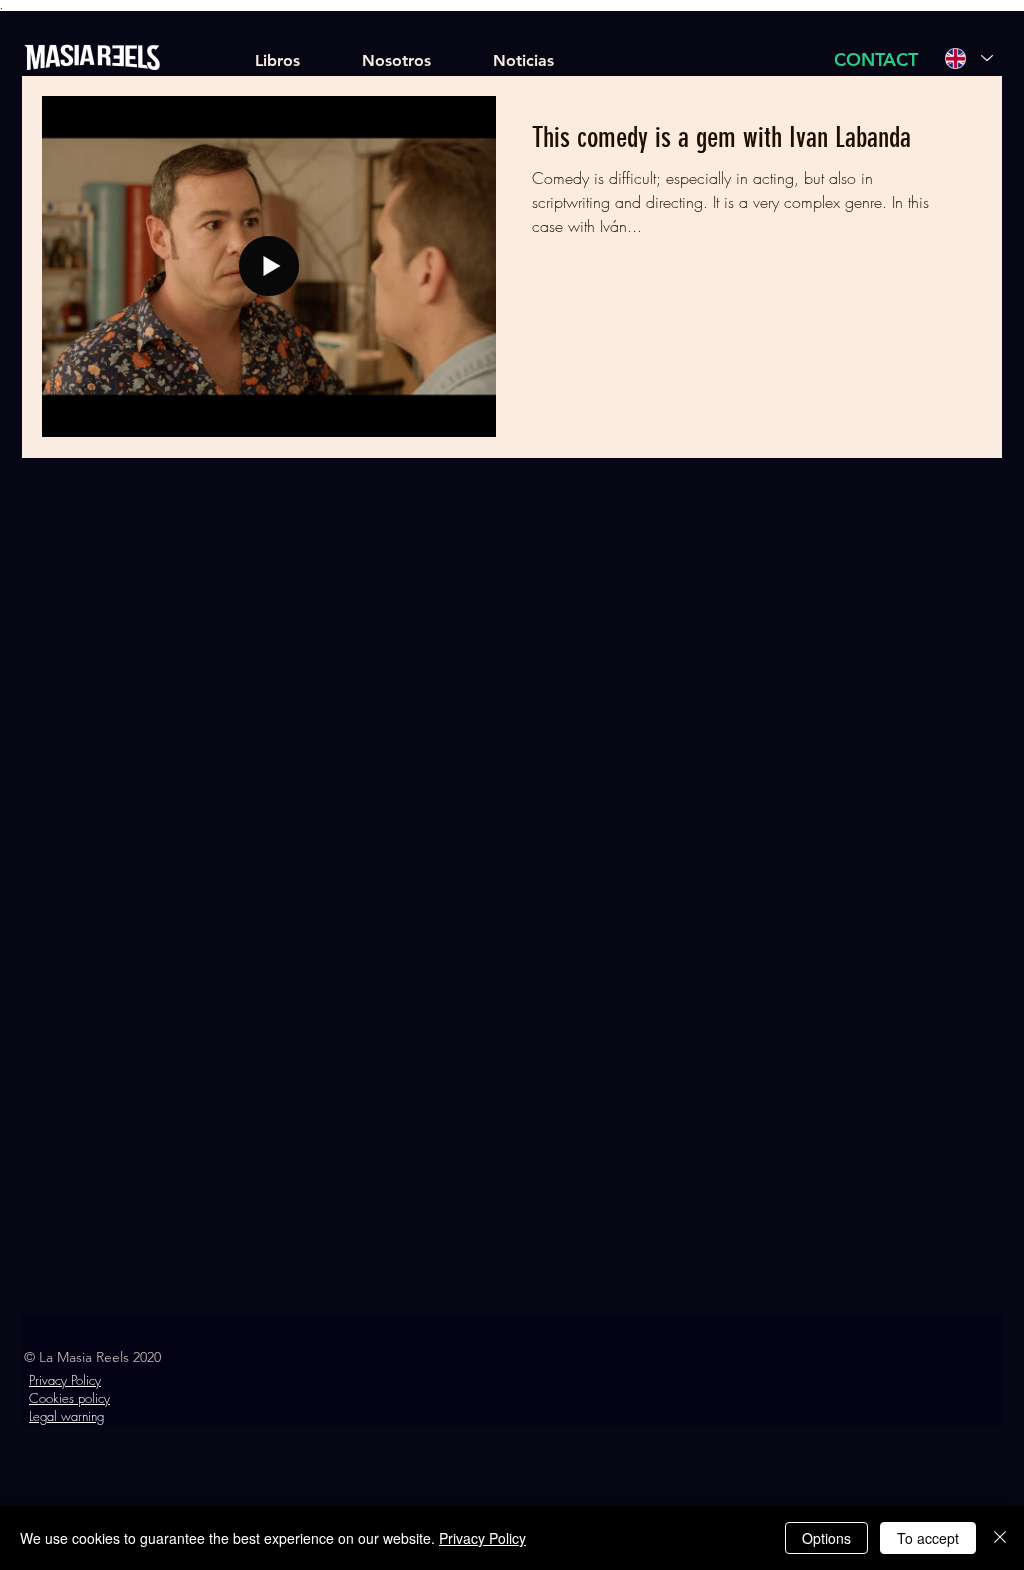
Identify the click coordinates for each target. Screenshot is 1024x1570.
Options (826, 1538)
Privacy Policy (482, 1538)
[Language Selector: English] (969, 58)
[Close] (1000, 1538)
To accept (928, 1538)
